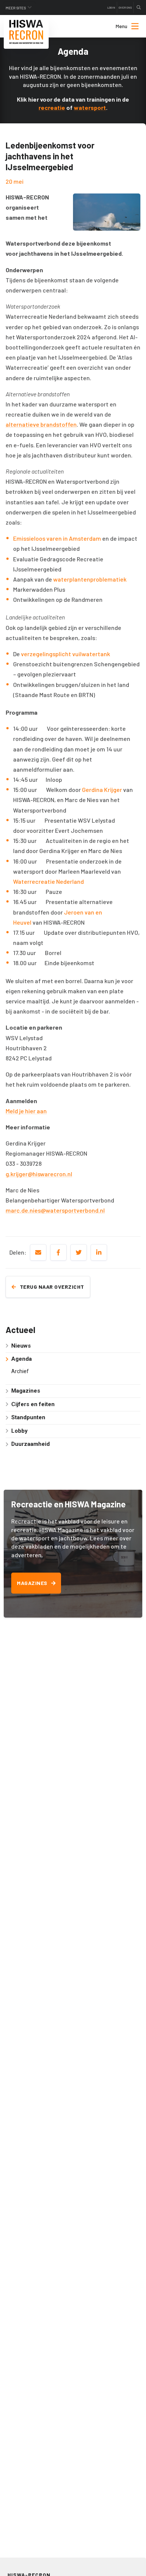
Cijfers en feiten (33, 1404)
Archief (20, 1371)
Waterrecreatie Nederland (48, 881)
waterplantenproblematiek (90, 579)
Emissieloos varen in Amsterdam (57, 538)
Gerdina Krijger (102, 789)
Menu (121, 26)
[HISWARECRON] (26, 32)
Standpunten (28, 1417)
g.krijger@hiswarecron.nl (39, 1174)
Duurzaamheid (31, 1444)
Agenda (22, 1359)
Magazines (26, 1391)
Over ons (125, 7)
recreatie (52, 107)
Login (111, 7)
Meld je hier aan (26, 1111)
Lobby (19, 1431)
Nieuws (21, 1346)
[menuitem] (121, 26)
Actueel (20, 1330)
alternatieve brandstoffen (41, 424)
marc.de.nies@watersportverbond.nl (55, 1210)
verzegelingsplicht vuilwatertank (66, 654)
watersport (90, 107)
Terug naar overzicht (52, 1287)
